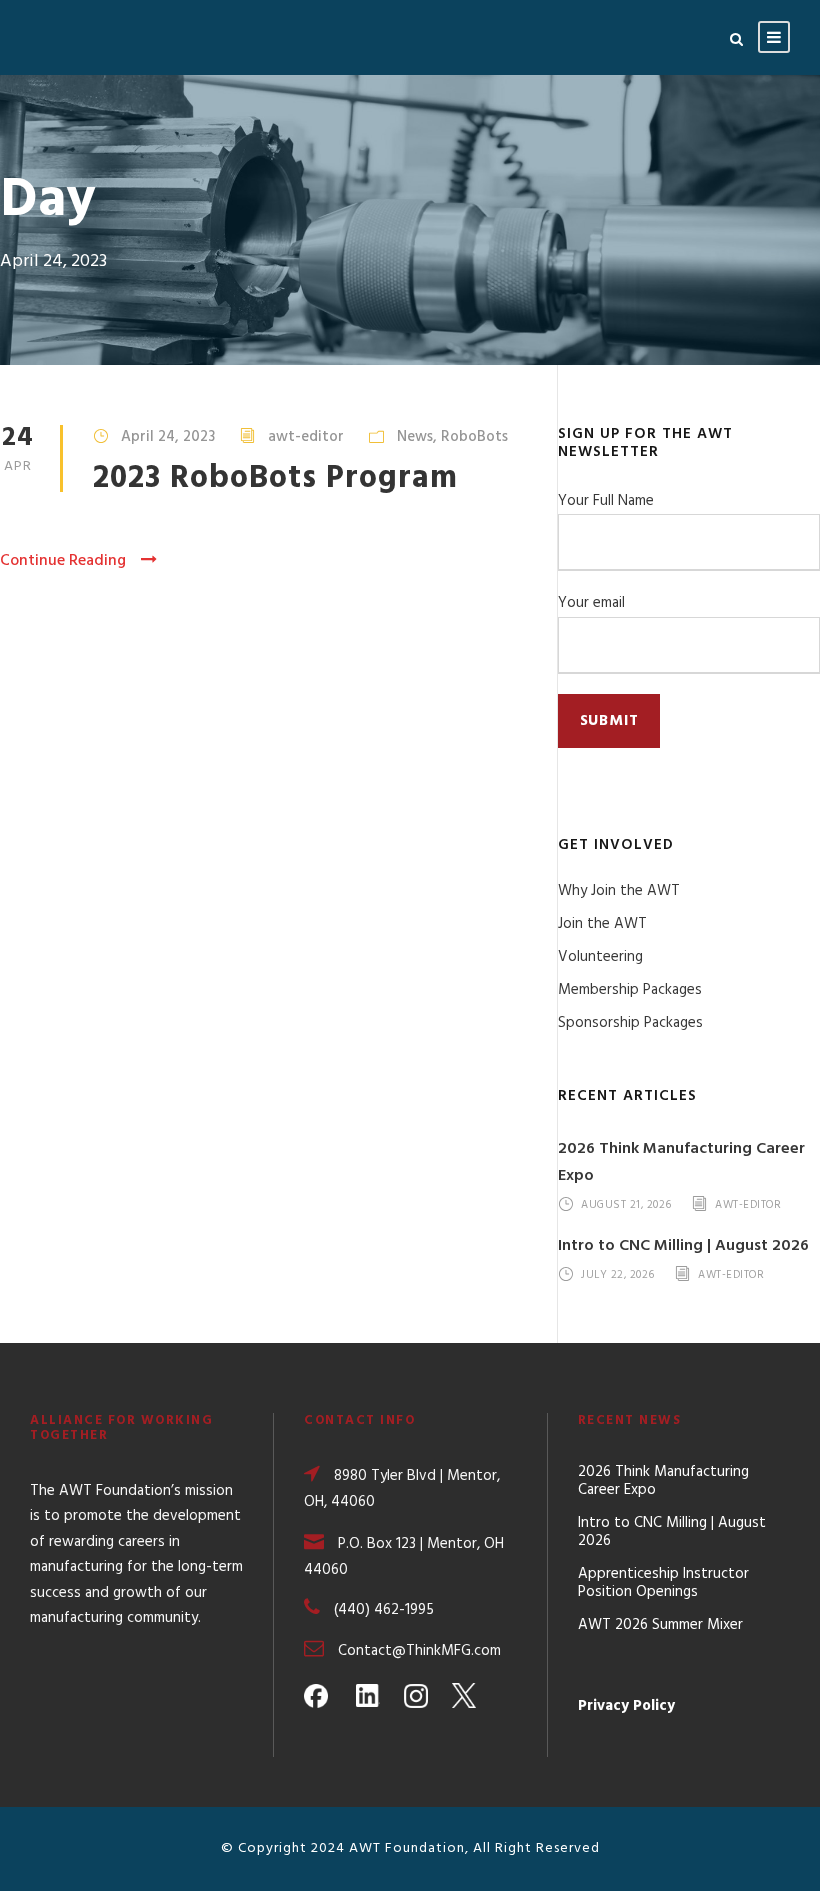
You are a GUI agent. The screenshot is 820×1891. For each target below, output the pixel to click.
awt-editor (306, 437)
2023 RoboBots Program (275, 478)
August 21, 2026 (626, 1205)
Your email (591, 603)
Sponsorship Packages (630, 1023)
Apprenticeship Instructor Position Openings (663, 1583)
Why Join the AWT (619, 891)
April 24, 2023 (168, 437)
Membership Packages (630, 990)
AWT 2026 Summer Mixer (660, 1625)
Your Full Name (606, 501)
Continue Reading (63, 561)
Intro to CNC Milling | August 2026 (683, 1246)
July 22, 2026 (618, 1275)
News (415, 437)
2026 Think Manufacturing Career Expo (663, 1481)
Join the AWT (602, 924)
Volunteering (600, 957)
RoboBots (474, 437)
